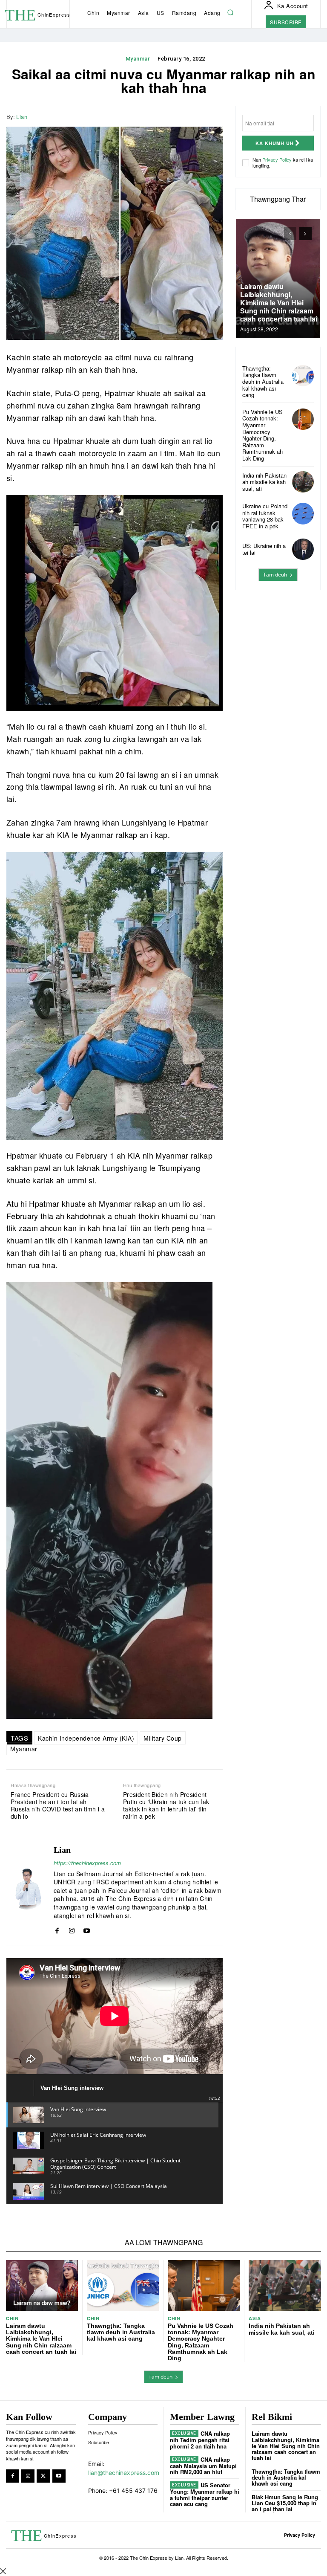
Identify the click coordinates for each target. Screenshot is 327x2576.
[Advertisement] (278, 641)
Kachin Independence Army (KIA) (86, 1738)
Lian (22, 117)
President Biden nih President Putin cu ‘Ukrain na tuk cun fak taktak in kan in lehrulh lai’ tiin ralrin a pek (166, 1805)
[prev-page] (290, 234)
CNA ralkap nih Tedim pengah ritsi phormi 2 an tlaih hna (200, 2440)
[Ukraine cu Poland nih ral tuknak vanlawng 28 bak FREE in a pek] (303, 514)
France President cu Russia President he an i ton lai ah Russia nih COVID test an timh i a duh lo (58, 1805)
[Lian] (27, 1889)
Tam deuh (275, 575)
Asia (255, 2318)
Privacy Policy (277, 159)
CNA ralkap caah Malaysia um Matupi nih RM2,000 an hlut (203, 2466)
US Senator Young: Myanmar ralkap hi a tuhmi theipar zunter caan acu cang (205, 2494)
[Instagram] (72, 1929)
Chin (12, 2318)
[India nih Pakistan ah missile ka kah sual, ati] (303, 482)
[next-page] (305, 234)
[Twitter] (195, 116)
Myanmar (138, 59)
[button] (231, 13)
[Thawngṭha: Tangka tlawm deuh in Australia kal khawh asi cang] (303, 376)
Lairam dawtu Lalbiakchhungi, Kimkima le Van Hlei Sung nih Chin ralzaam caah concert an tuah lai (279, 303)
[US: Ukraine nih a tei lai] (303, 549)
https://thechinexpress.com (87, 1863)
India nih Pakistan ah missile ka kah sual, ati (264, 482)
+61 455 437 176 (133, 2491)
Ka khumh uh (275, 143)
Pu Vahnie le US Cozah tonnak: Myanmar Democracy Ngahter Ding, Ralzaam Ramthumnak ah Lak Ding (262, 435)
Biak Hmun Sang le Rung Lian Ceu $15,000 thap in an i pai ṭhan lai (285, 2503)
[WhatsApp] (214, 116)
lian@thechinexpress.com (124, 2473)
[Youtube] (87, 1929)
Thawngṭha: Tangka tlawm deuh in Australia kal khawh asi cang (263, 381)
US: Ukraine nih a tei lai (264, 549)
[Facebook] (175, 116)
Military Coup (163, 1738)
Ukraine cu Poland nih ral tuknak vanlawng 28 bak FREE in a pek (265, 516)
